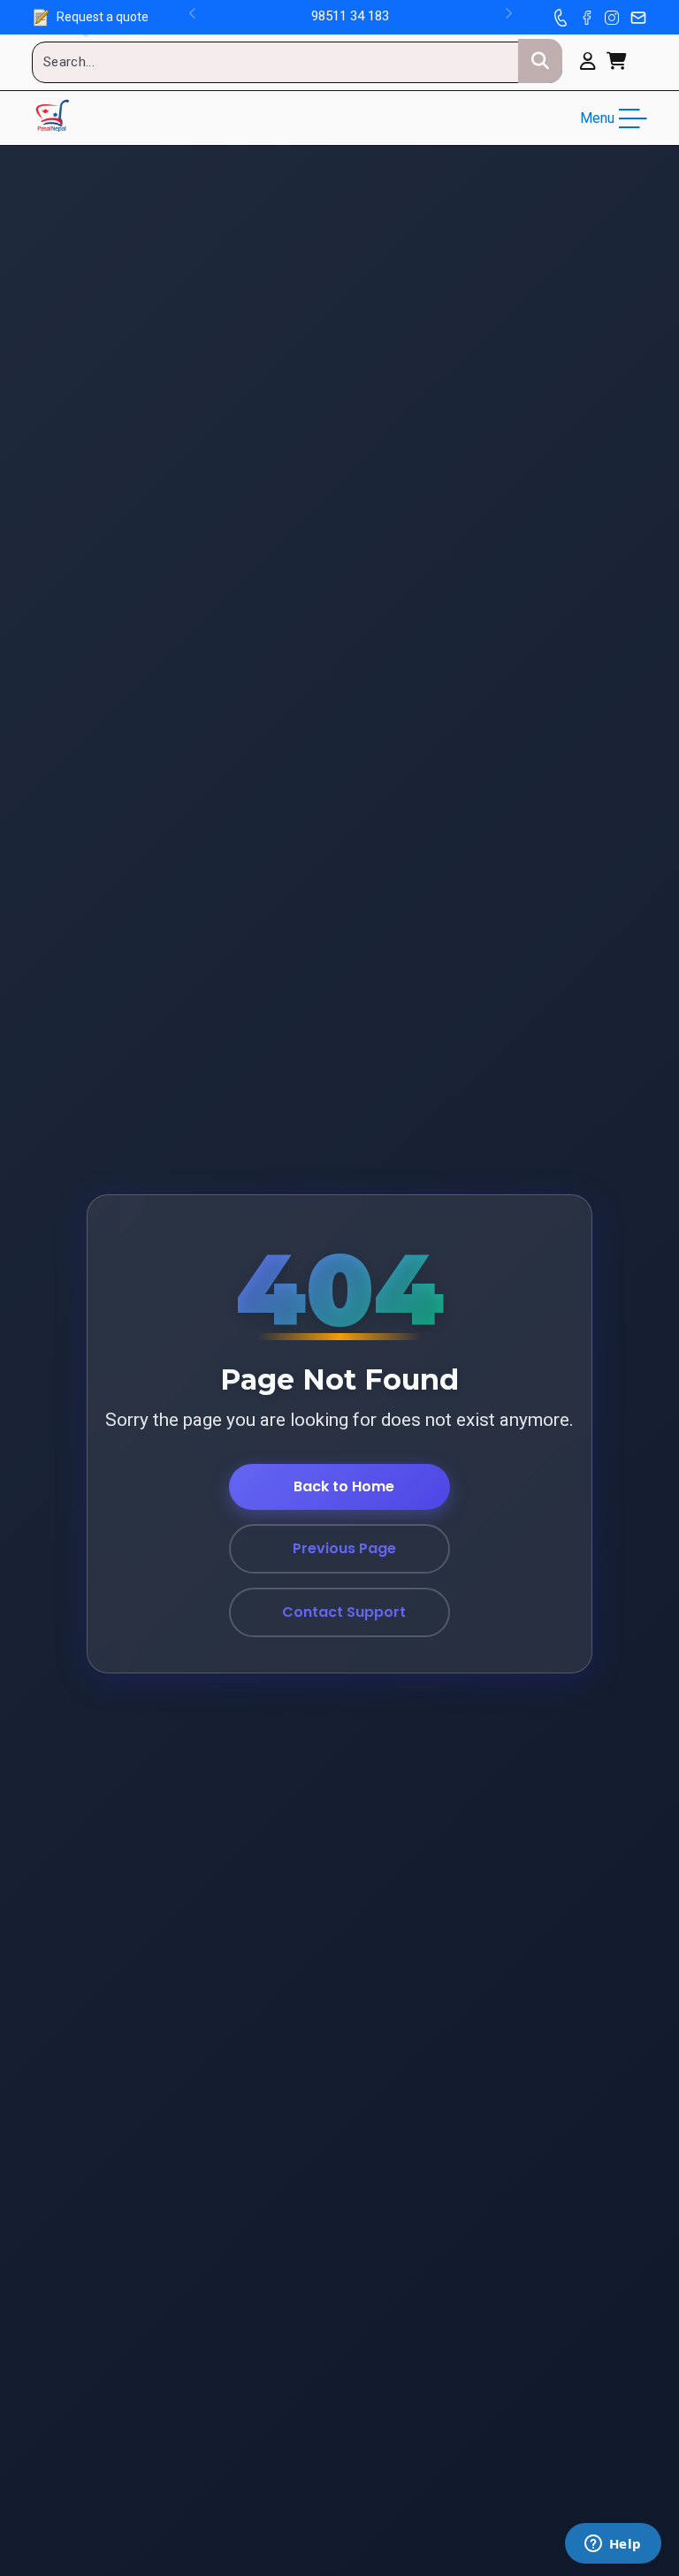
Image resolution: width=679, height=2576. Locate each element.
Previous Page (344, 1548)
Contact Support (344, 1612)
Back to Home (344, 1486)
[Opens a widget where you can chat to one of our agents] (613, 2545)
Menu (597, 118)
